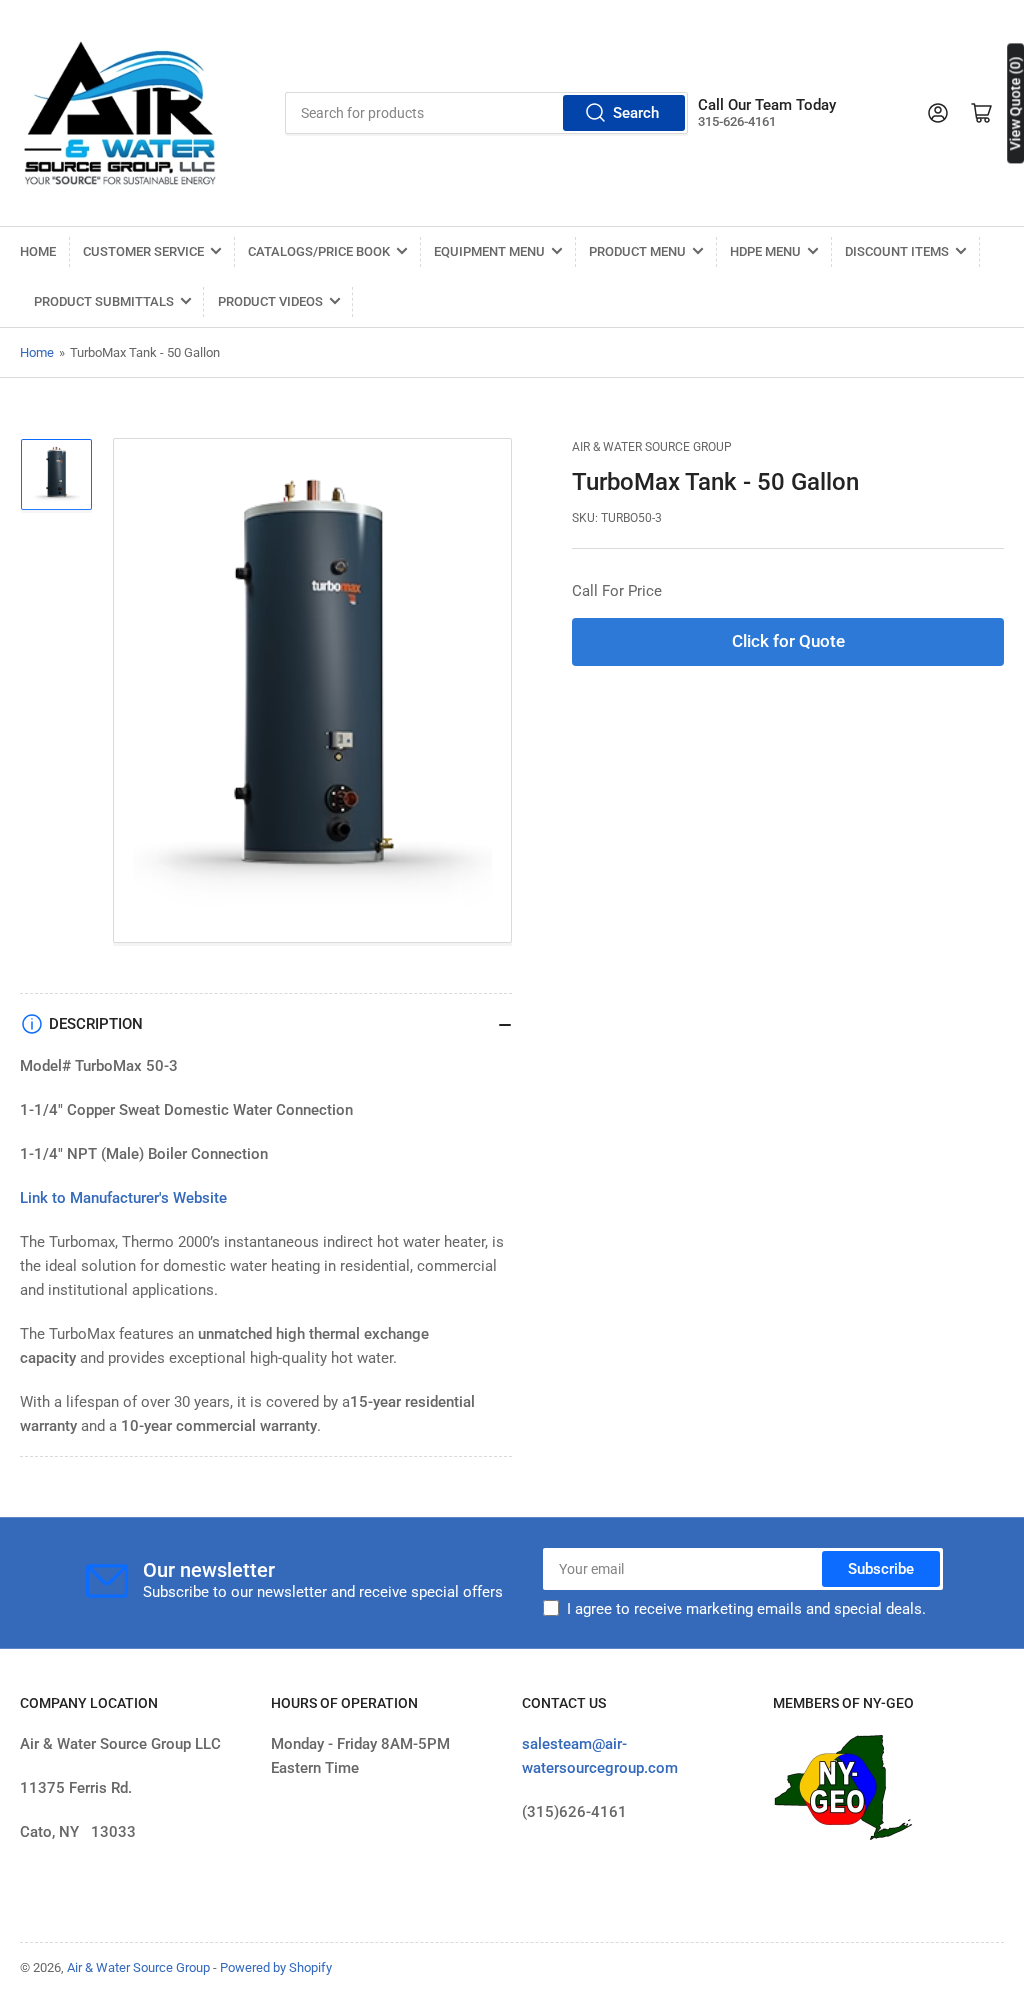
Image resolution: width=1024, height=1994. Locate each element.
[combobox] (487, 113)
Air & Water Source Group (652, 447)
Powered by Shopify (276, 1967)
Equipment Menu (489, 251)
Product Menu (637, 251)
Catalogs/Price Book (319, 251)
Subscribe (881, 1569)
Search (636, 113)
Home (38, 251)
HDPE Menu (765, 251)
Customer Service (143, 251)
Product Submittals (104, 301)
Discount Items (897, 251)
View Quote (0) (1015, 103)
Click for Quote (788, 641)
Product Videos (270, 301)
